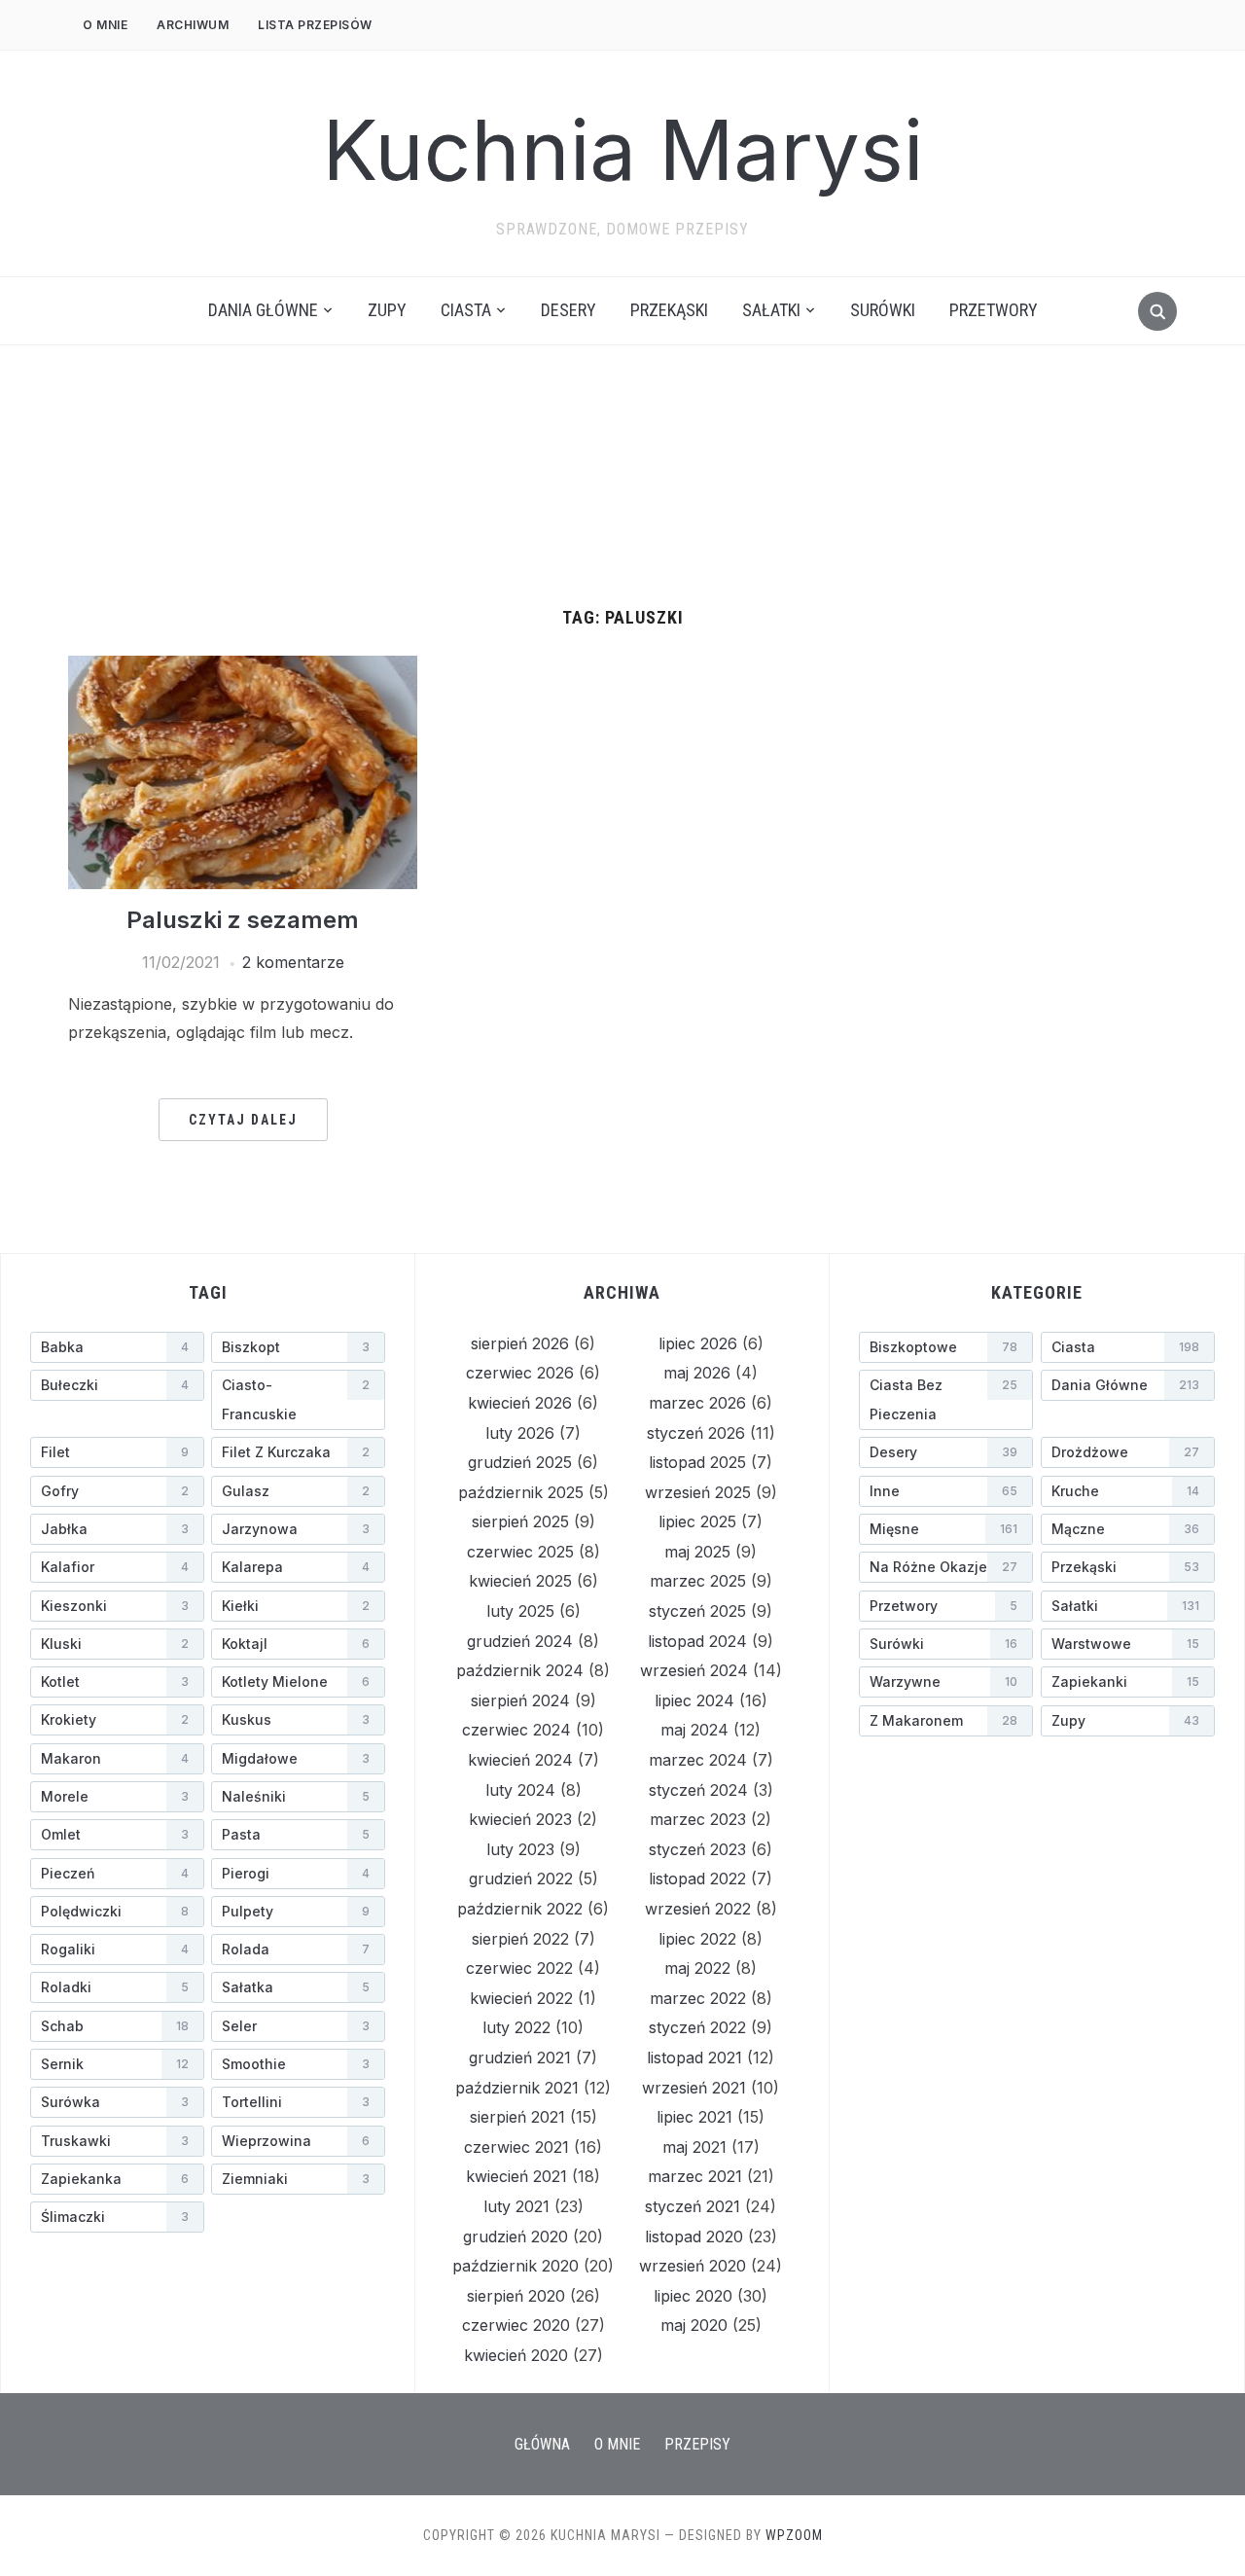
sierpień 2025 (520, 1521)
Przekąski (669, 310)
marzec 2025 (698, 1581)
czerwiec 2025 (520, 1552)
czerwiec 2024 (516, 1730)
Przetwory (994, 310)
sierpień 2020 (516, 2296)
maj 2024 (694, 1730)
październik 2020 (516, 2266)
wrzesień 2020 (693, 2266)
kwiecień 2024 (520, 1760)
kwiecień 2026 (520, 1403)
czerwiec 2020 (516, 2325)
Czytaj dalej (243, 1120)
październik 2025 (521, 1492)
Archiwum (193, 25)
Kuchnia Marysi (623, 150)
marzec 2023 (698, 1819)
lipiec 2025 (697, 1521)
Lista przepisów (315, 25)
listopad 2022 (697, 1878)
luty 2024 (520, 1790)
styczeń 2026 (696, 1433)
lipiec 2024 (694, 1700)
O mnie (105, 25)
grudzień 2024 (520, 1641)
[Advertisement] (622, 462)
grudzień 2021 (520, 2057)
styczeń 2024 (698, 1790)
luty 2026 (520, 1433)
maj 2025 (697, 1552)
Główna (542, 2444)
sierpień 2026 (520, 1343)
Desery (569, 310)
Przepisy (697, 2444)
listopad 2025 (697, 1462)
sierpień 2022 (520, 1939)
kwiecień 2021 (516, 2176)
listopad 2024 (697, 1641)
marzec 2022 (698, 1998)
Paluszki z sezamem (243, 920)
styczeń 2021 (693, 2206)
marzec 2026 (697, 1403)
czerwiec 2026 (520, 1373)
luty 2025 (520, 1611)
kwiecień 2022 (521, 1998)
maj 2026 (697, 1373)
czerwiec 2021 (516, 2147)
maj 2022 (697, 1968)
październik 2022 (520, 1909)
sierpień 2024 (520, 1700)
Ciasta (466, 310)
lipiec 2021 (694, 2117)
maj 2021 (694, 2147)
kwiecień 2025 (520, 1581)
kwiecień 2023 (520, 1819)
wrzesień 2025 (698, 1492)
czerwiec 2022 (519, 1968)
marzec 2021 (695, 2176)
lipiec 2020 (693, 2296)
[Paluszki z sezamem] (243, 770)
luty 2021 (516, 2206)
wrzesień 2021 (694, 2088)
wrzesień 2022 (698, 1909)
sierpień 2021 (517, 2117)
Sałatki (771, 310)
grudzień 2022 (521, 1878)
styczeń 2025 (697, 1611)
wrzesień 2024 (694, 1670)
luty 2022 (516, 2027)
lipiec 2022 (697, 1939)
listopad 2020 (694, 2236)
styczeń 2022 (697, 2027)
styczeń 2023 (697, 1849)
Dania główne (263, 310)
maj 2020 (694, 2325)
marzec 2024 (698, 1760)
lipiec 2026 (698, 1343)
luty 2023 (520, 1849)
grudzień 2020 (516, 2236)
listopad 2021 (694, 2057)
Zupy (387, 310)
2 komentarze (293, 962)
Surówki (883, 310)
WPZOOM (794, 2535)
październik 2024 (520, 1670)
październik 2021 (517, 2088)
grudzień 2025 (520, 1462)
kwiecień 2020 (516, 2355)
